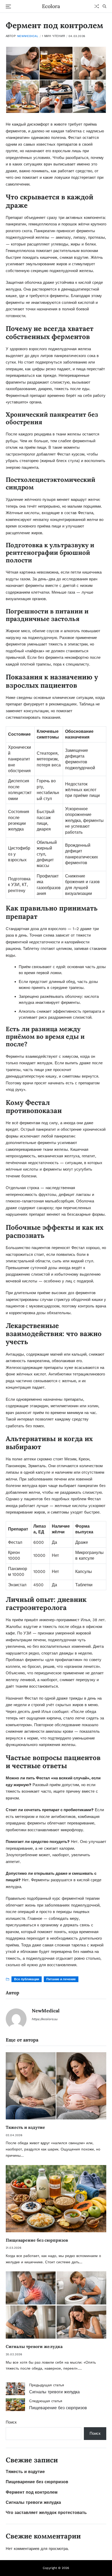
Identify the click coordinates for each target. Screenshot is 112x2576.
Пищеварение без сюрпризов (37, 2240)
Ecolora (51, 6)
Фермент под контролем (32, 2492)
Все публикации (27, 1979)
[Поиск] (104, 6)
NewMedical (28, 36)
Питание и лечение (61, 1979)
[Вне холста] (8, 7)
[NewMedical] (16, 2019)
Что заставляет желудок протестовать (46, 2513)
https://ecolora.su (45, 2019)
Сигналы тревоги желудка (34, 2346)
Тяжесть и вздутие (25, 2127)
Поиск (11, 2422)
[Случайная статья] (97, 6)
